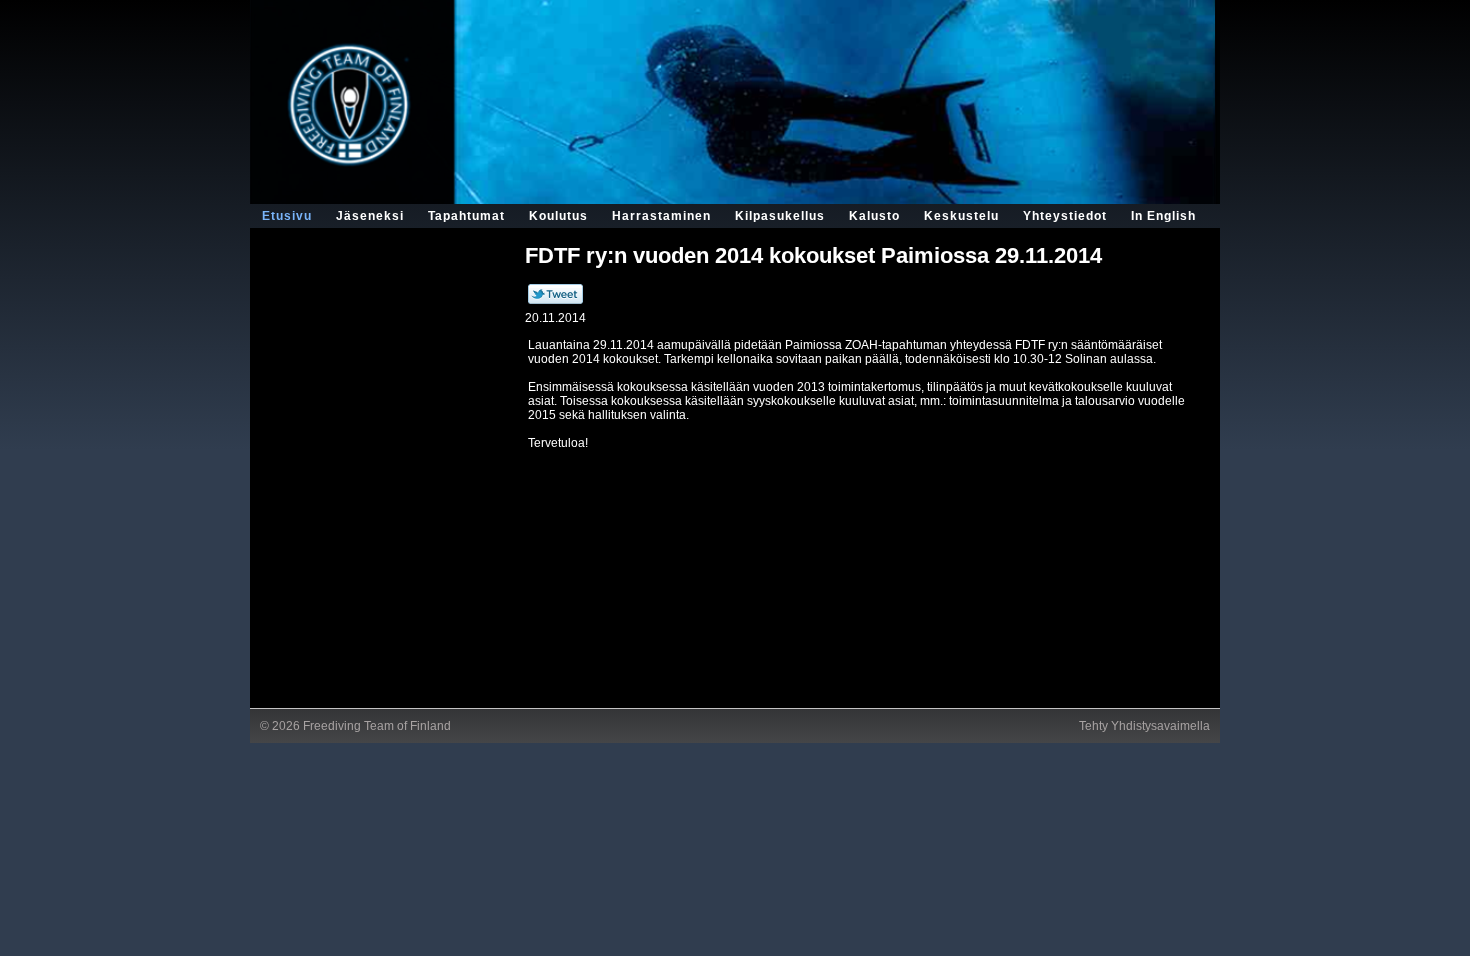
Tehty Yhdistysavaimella (1144, 726)
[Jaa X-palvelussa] (555, 300)
